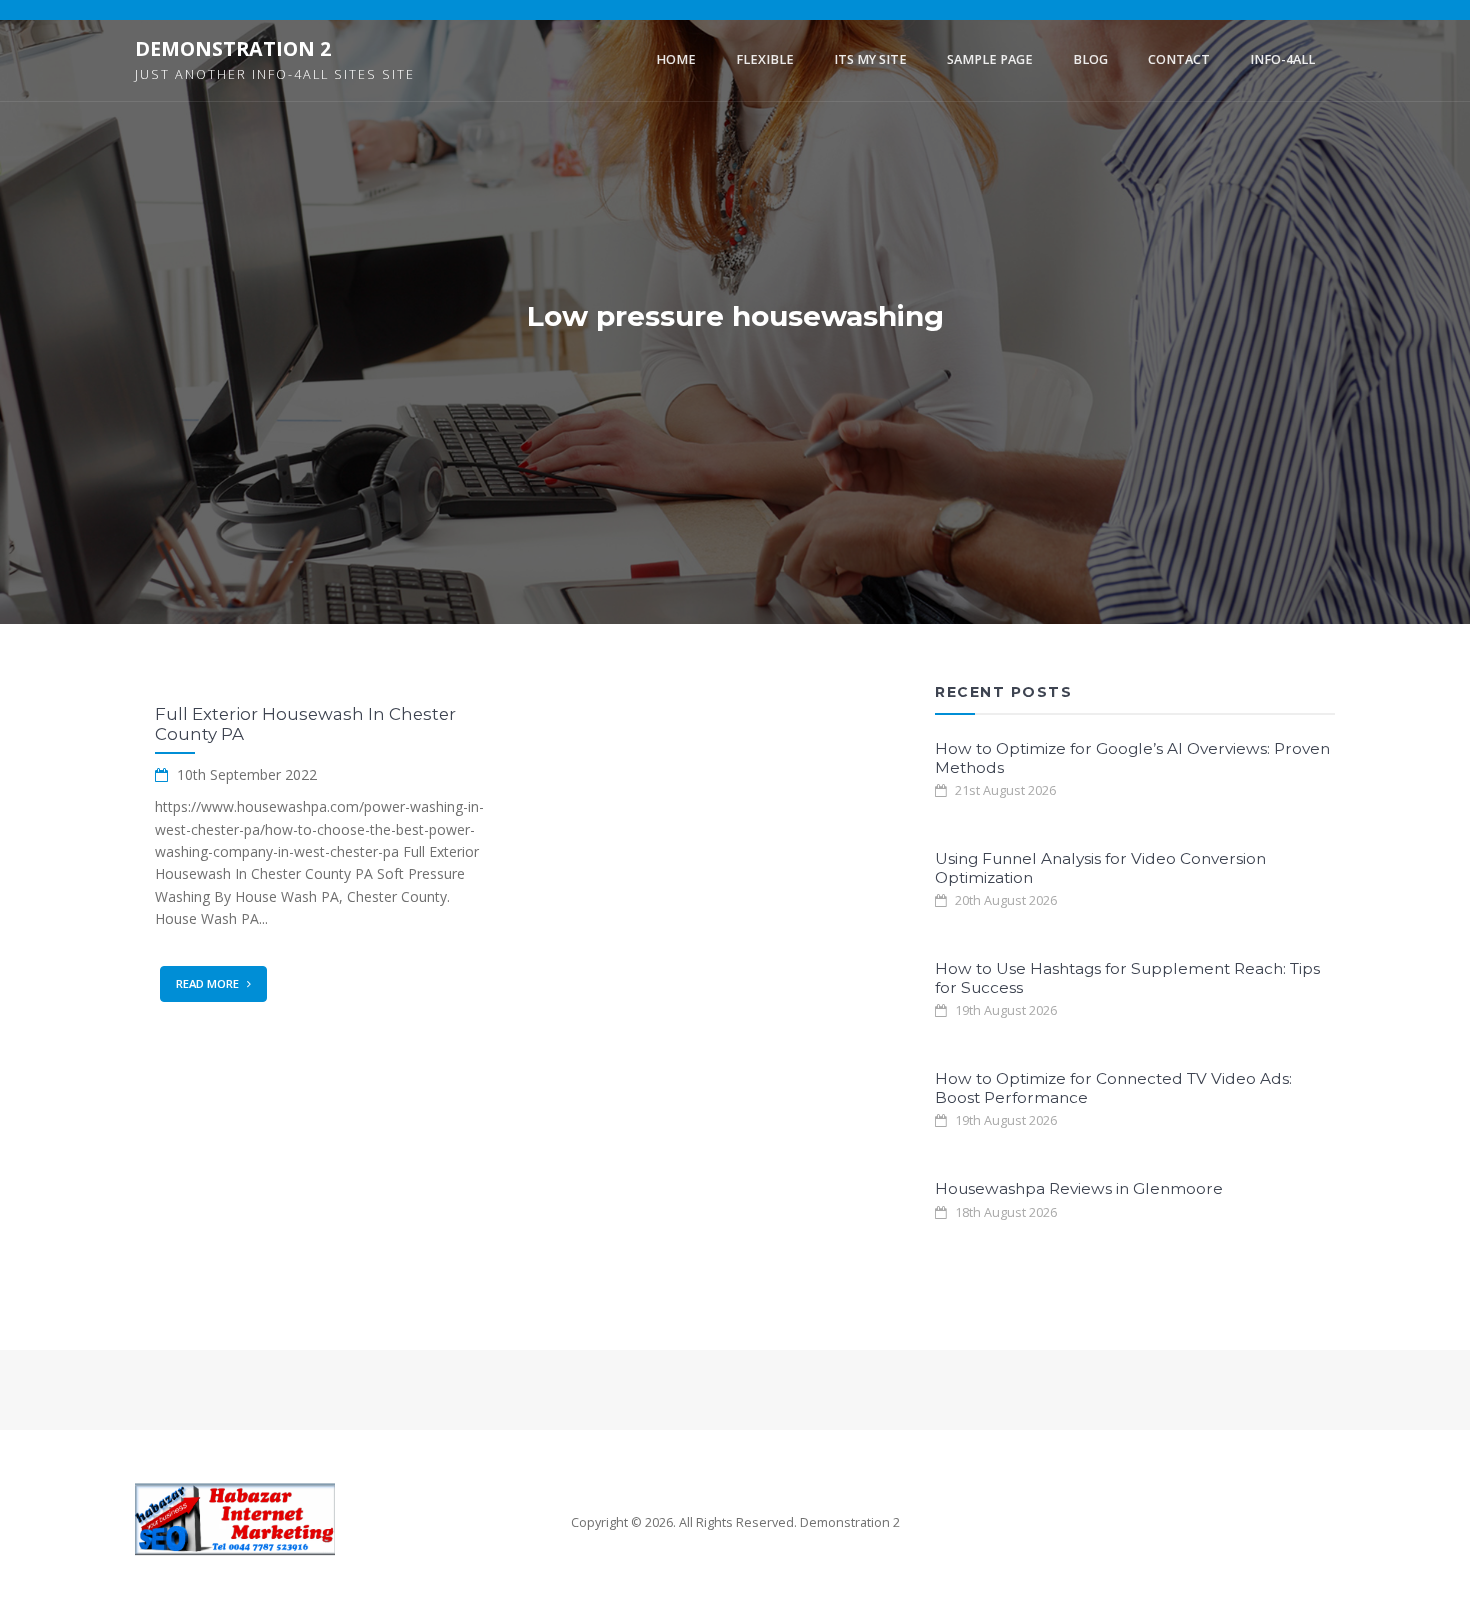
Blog (1090, 59)
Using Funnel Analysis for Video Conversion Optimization (1100, 867)
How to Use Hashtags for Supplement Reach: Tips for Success (1127, 977)
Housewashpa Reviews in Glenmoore (1079, 1188)
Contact (1179, 59)
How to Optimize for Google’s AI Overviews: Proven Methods (1132, 757)
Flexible (765, 59)
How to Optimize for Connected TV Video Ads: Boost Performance (1113, 1087)
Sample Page (990, 59)
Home (676, 59)
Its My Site (870, 59)
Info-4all (1282, 59)
